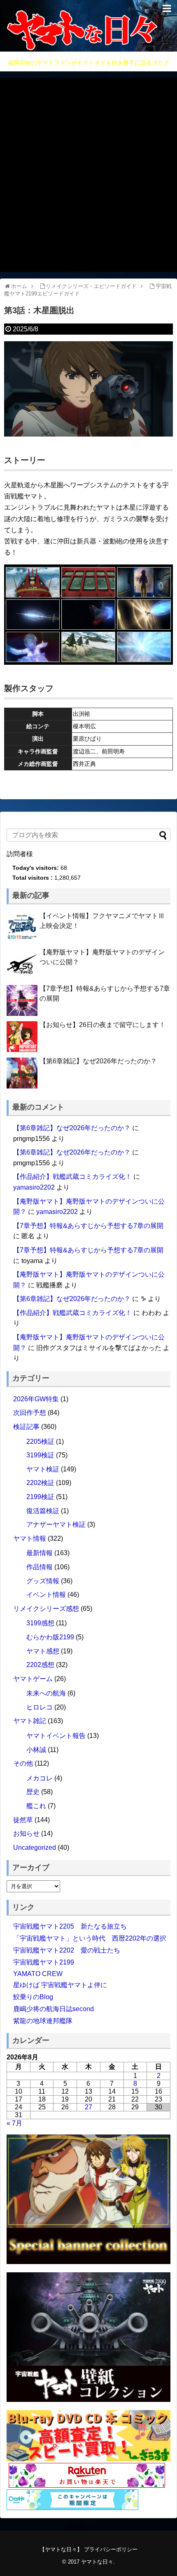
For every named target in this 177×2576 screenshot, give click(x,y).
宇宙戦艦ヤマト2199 (44, 1962)
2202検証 (40, 1483)
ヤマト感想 (43, 1651)
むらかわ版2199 (50, 1637)
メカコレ (40, 1778)
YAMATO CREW (38, 1974)
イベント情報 (46, 1595)
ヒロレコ (40, 1707)
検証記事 (26, 1427)
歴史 (33, 1792)
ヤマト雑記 (30, 1721)
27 (88, 2107)
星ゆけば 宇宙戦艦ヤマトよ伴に (60, 1985)
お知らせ (26, 1833)
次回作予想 (30, 1413)
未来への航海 (46, 1693)
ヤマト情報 (30, 1538)
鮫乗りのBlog (33, 1997)
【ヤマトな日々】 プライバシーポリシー (88, 2549)
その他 (23, 1763)
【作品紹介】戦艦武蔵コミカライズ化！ (72, 1177)
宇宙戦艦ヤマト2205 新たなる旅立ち (70, 1926)
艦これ (36, 1806)
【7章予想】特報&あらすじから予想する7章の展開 (88, 1226)
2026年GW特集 (36, 1399)
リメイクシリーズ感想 (46, 1609)
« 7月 (14, 2123)
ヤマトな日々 (97, 2562)
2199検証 (40, 1497)
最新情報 (40, 1553)
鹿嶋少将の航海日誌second (54, 2009)
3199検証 (40, 1455)
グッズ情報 (43, 1581)
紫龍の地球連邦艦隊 (43, 2021)
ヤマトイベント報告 (56, 1736)
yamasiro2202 (34, 1187)
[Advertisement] (88, 175)
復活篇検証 (43, 1511)
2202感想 (40, 1665)
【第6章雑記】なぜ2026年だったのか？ (98, 1061)
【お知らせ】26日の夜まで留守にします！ (102, 1025)
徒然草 (23, 1820)
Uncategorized (35, 1848)
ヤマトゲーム (33, 1679)
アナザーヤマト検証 (56, 1524)
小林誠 (36, 1750)
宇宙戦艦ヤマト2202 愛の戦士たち (67, 1950)
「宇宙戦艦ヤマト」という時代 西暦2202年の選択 (90, 1938)
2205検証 (40, 1441)
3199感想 (40, 1623)
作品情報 (40, 1567)
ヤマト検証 (43, 1469)
